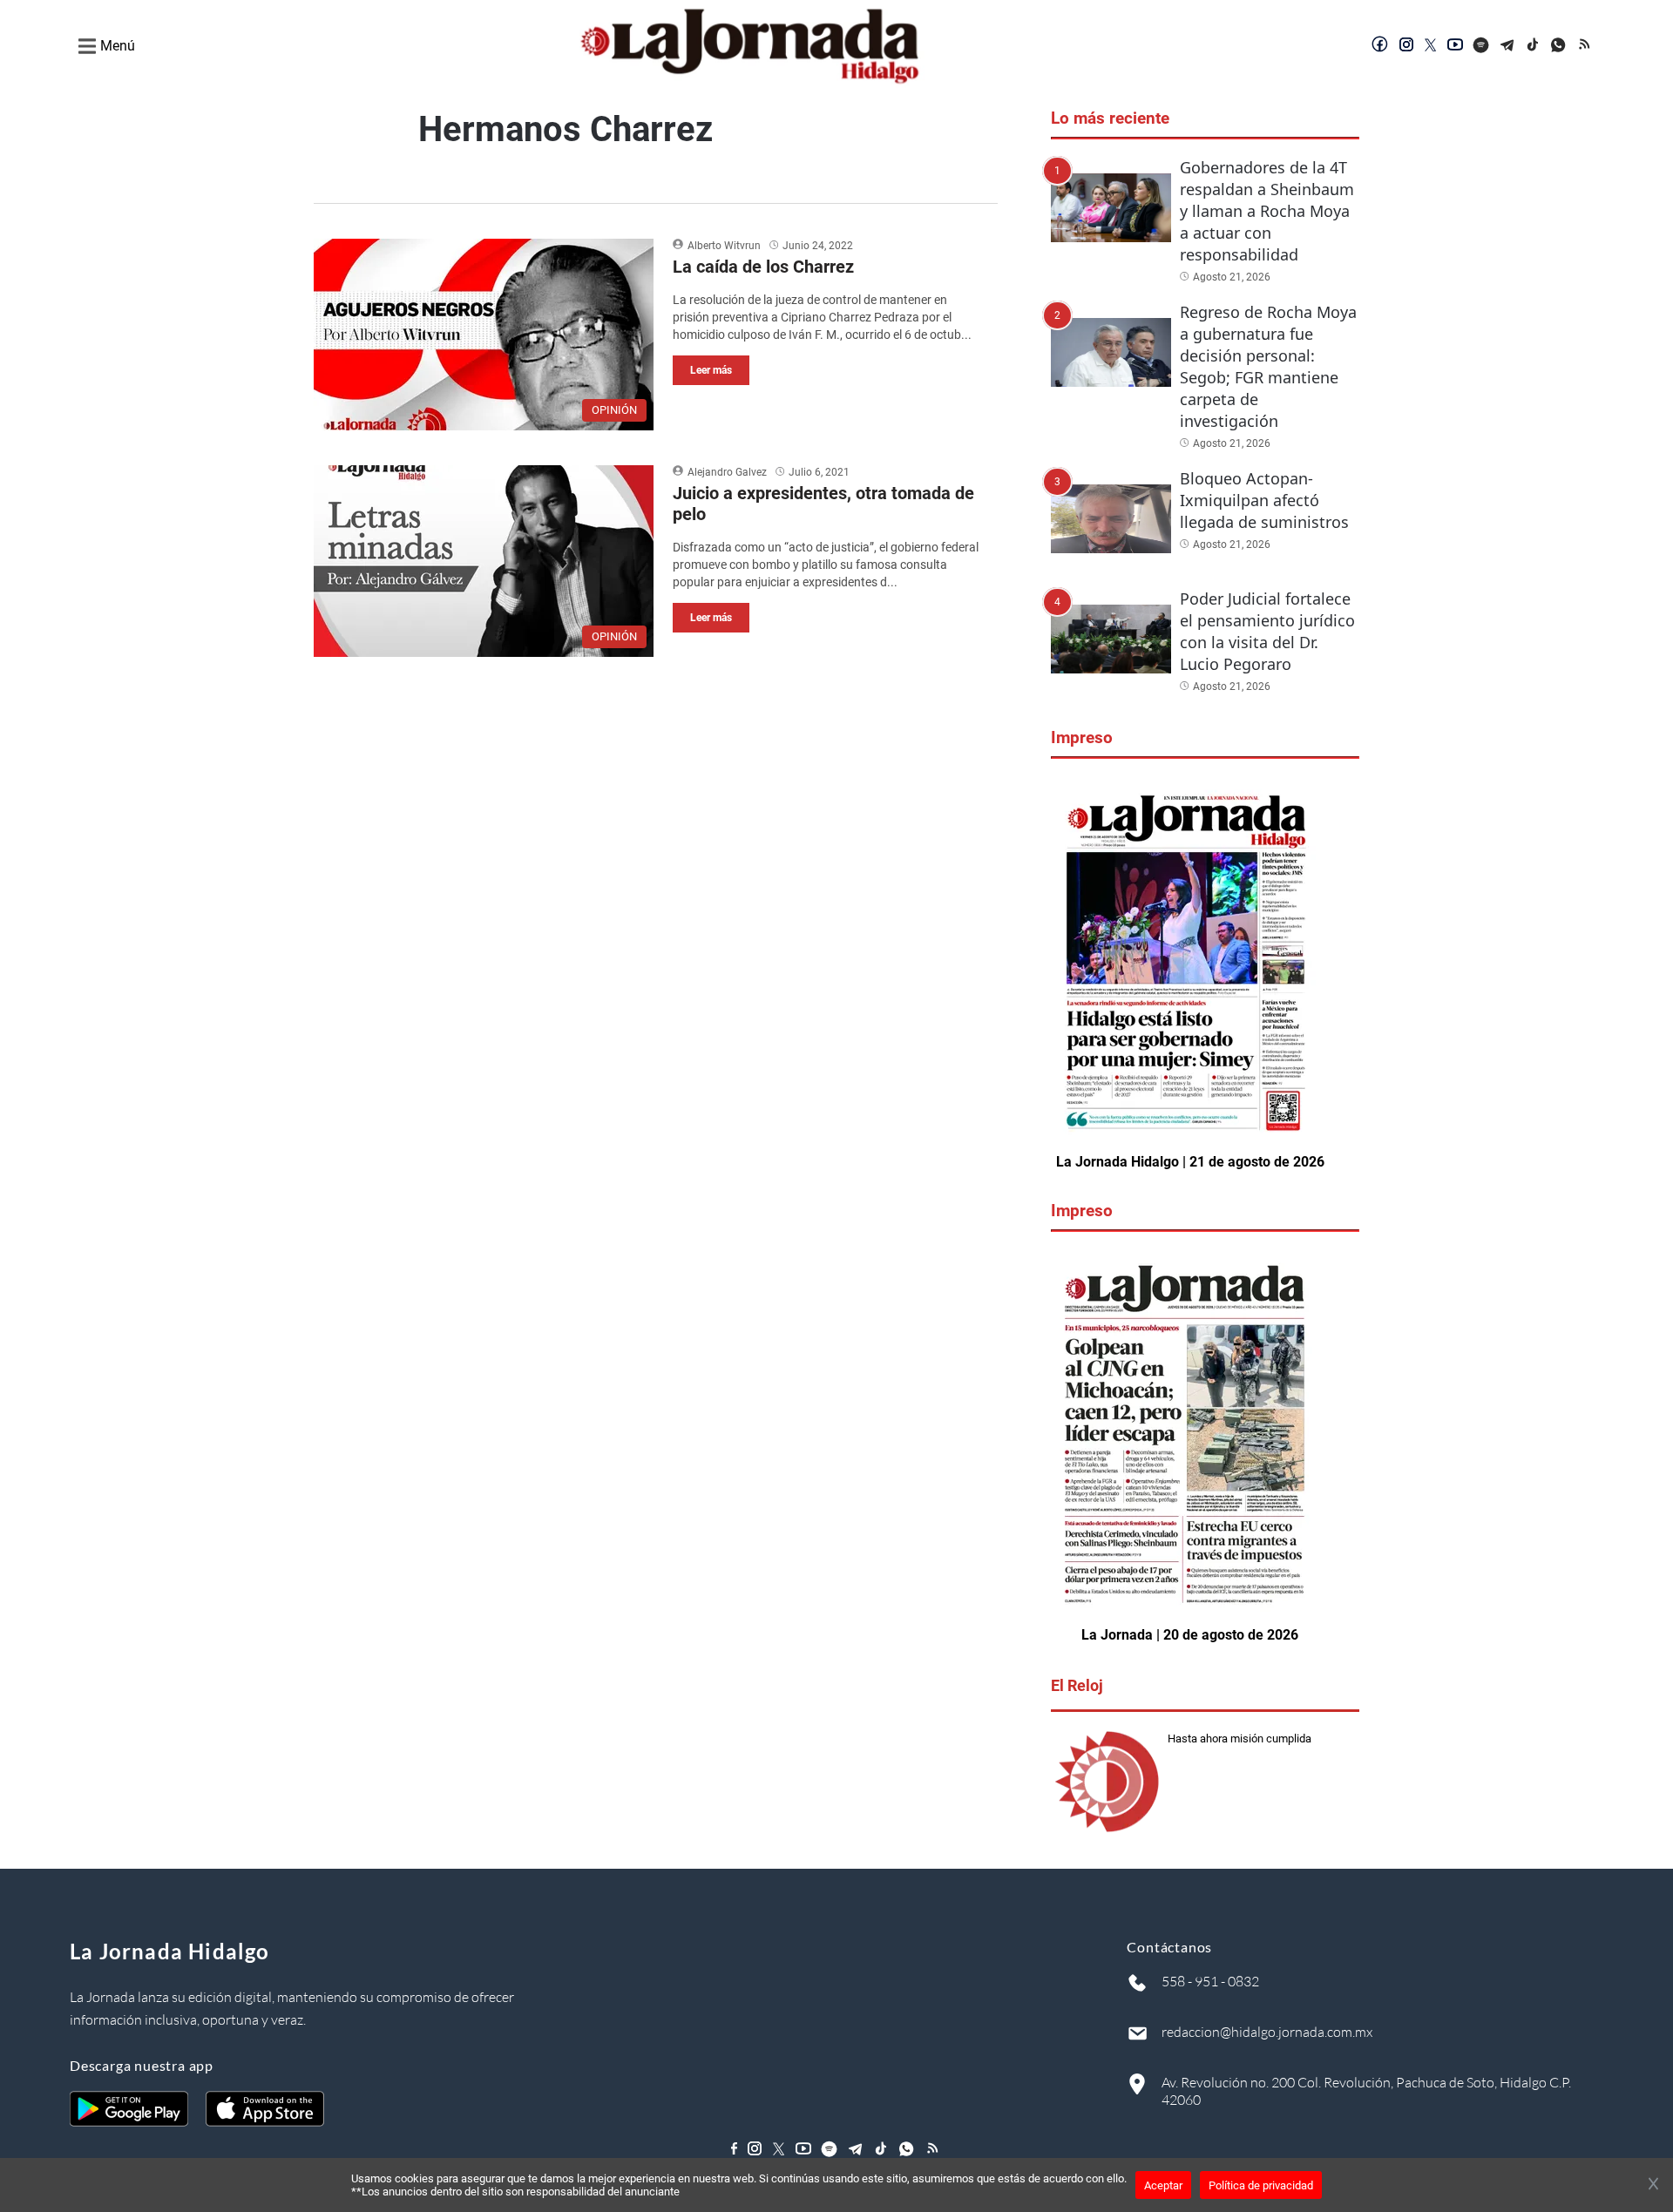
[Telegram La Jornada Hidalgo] (1507, 46)
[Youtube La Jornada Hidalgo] (1455, 46)
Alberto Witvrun (724, 246)
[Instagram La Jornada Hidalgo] (1406, 46)
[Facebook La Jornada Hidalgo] (1380, 46)
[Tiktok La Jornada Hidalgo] (1534, 46)
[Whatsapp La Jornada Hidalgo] (1560, 46)
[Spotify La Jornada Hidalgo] (1481, 46)
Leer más (711, 370)
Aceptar (1163, 2185)
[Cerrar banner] (1653, 2185)
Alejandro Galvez (727, 472)
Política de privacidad (1261, 2185)
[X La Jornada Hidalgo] (1431, 46)
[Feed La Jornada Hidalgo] (1586, 46)
